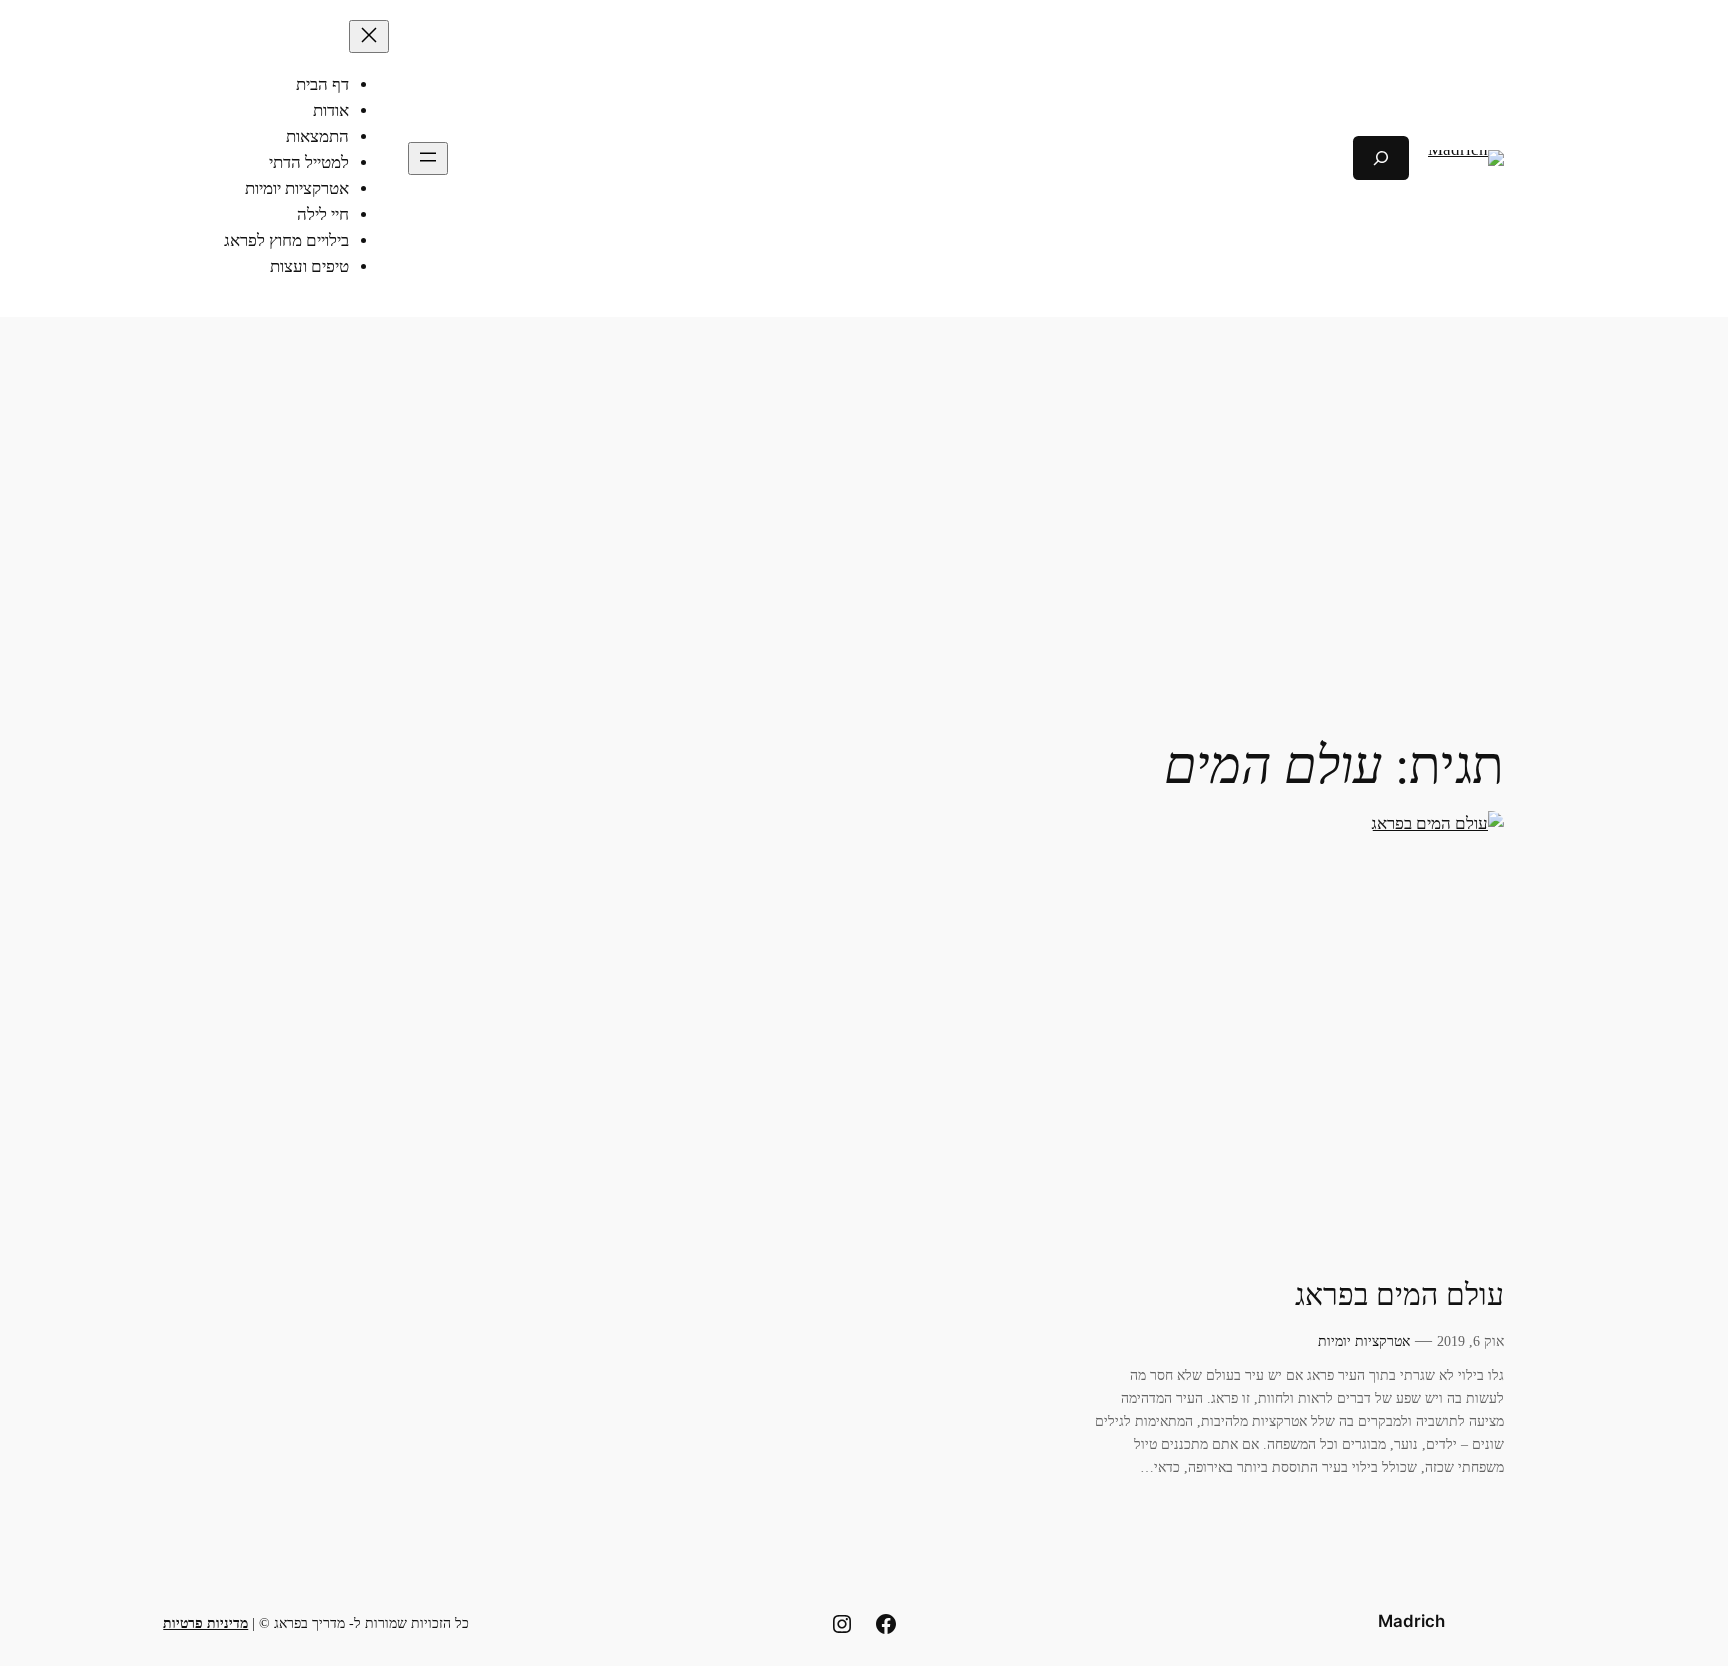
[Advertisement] (864, 476)
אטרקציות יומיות (1364, 1341)
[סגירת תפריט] (369, 36)
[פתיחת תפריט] (428, 158)
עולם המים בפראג (1399, 1295)
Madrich (1411, 1621)
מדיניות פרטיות (205, 1623)
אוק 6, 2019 (1470, 1341)
